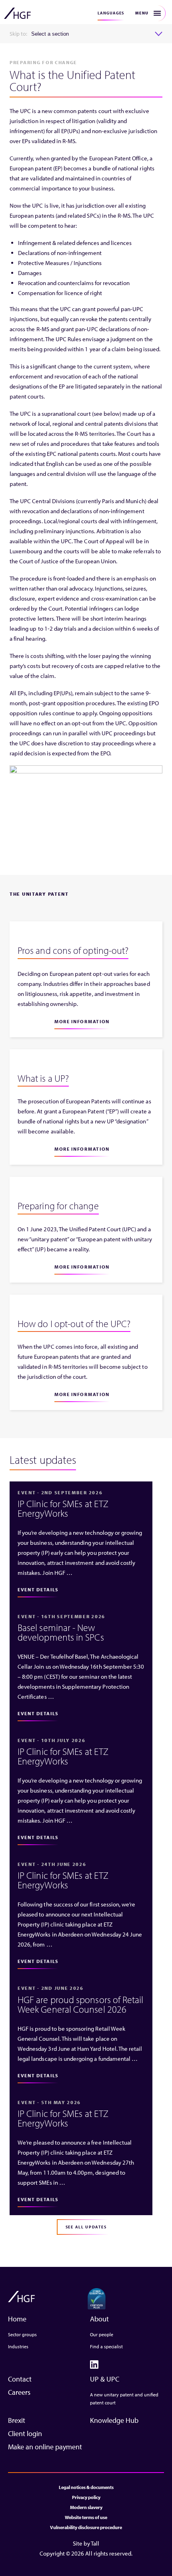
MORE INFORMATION (82, 1267)
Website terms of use (86, 2517)
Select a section (50, 34)
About (99, 2319)
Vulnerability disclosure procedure (86, 2527)
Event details (38, 1590)
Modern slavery (86, 2507)
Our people (102, 2334)
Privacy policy (86, 2497)
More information (82, 1021)
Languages (111, 13)
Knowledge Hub (114, 2420)
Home (17, 2319)
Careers (19, 2392)
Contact (20, 2379)
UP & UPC (105, 2379)
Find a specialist (106, 2346)
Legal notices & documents (86, 2487)
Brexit (17, 2420)
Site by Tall (86, 2543)
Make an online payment (45, 2447)
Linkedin (94, 2365)
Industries (18, 2346)
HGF (17, 13)
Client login (25, 2433)
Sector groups (22, 2334)
